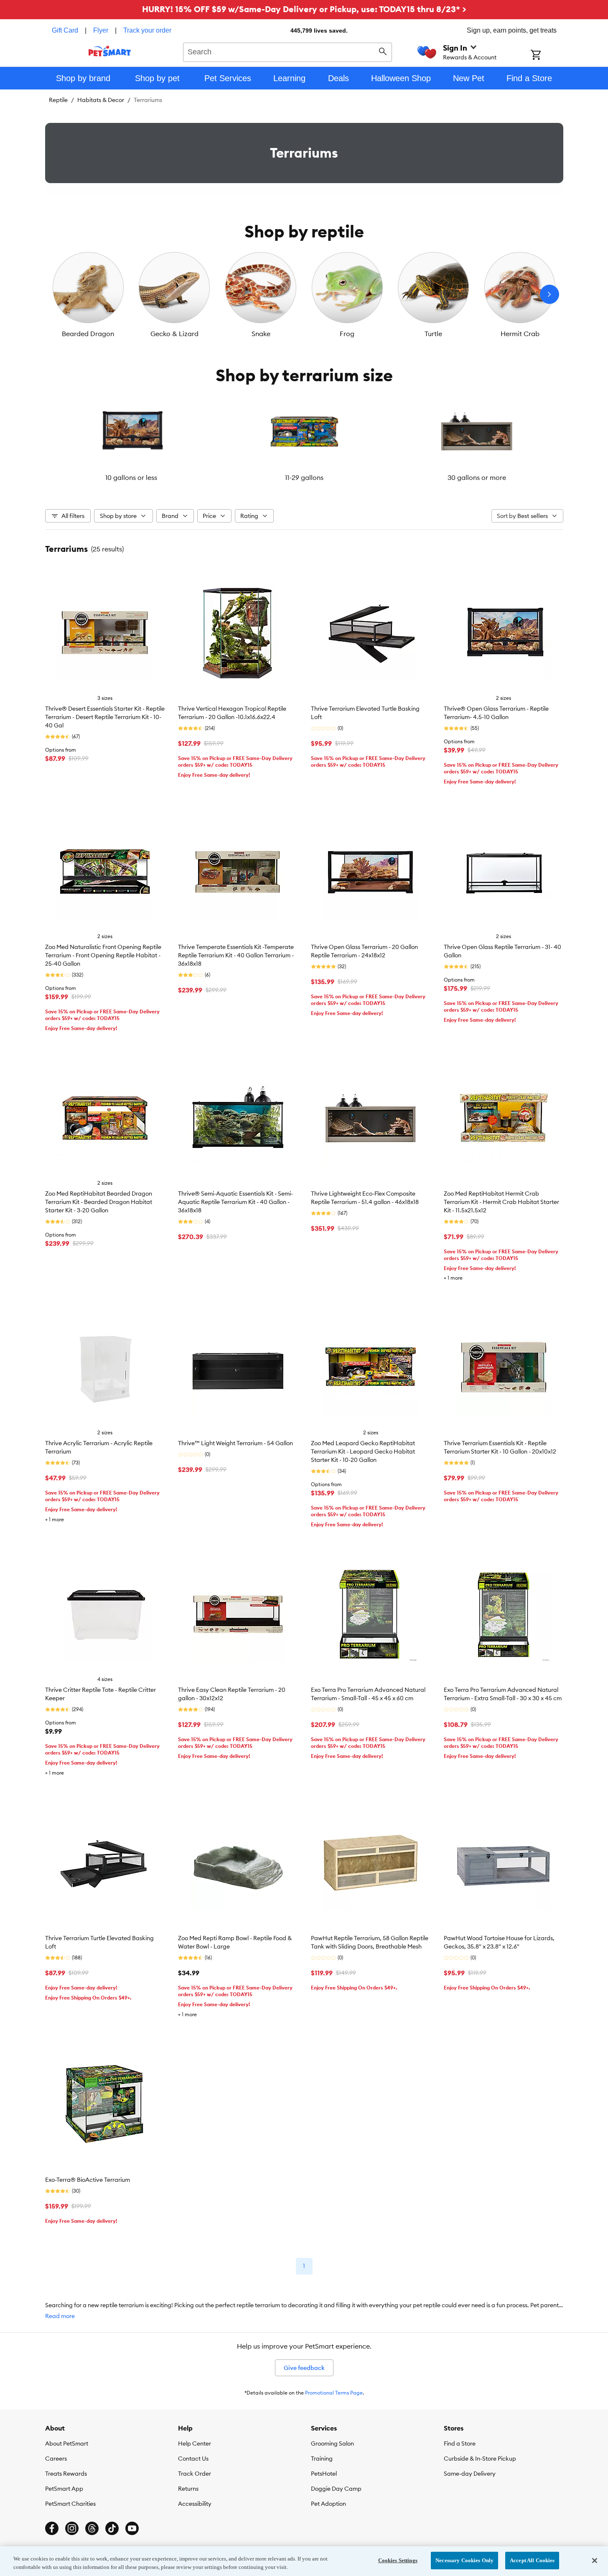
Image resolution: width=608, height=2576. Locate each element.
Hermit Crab (520, 334)
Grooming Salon (332, 2443)
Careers (56, 2459)
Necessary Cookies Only (464, 2560)
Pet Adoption (328, 2504)
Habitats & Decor (101, 100)
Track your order (147, 30)
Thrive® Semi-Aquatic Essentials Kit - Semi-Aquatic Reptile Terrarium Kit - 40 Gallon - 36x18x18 (235, 1202)
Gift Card (65, 30)
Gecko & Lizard (174, 334)
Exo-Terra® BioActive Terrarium (88, 2180)
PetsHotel (324, 2474)
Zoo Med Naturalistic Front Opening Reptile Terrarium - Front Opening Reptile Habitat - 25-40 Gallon (103, 955)
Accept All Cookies (532, 2560)
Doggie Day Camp (336, 2489)
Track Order (195, 2474)
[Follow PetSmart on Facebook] (52, 2528)
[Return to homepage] (110, 51)
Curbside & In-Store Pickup (480, 2459)
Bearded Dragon (88, 334)
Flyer (101, 30)
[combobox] (288, 51)
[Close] (595, 2561)
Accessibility (195, 2504)
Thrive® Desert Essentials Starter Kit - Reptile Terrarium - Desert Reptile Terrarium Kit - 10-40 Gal (105, 717)
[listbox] (304, 294)
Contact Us (193, 2459)
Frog (347, 334)
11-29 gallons (304, 477)
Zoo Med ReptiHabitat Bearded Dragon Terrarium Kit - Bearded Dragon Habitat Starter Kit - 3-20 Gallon (99, 1202)
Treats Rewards (66, 2474)
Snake (261, 334)
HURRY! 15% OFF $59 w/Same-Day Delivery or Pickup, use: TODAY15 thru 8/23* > (304, 9)
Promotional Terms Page (334, 2393)
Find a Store (460, 2443)
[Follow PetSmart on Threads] (92, 2528)
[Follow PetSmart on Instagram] (72, 2528)
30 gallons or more (477, 477)
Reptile (58, 100)
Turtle (433, 334)
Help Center (195, 2443)
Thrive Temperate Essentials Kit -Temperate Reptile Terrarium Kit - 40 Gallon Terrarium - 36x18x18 (236, 955)
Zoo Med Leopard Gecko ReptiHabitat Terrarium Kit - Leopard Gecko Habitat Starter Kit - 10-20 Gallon (363, 1451)
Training (322, 2459)
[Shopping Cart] (547, 56)
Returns (188, 2489)
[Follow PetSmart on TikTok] (112, 2528)
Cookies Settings (398, 2560)
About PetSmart (67, 2443)
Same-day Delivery (470, 2474)
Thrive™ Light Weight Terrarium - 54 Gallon (235, 1443)
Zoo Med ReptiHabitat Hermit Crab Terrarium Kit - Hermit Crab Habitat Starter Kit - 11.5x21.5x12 (501, 1202)
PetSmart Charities (70, 2504)
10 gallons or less (131, 477)
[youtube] (132, 2528)
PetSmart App (64, 2489)
